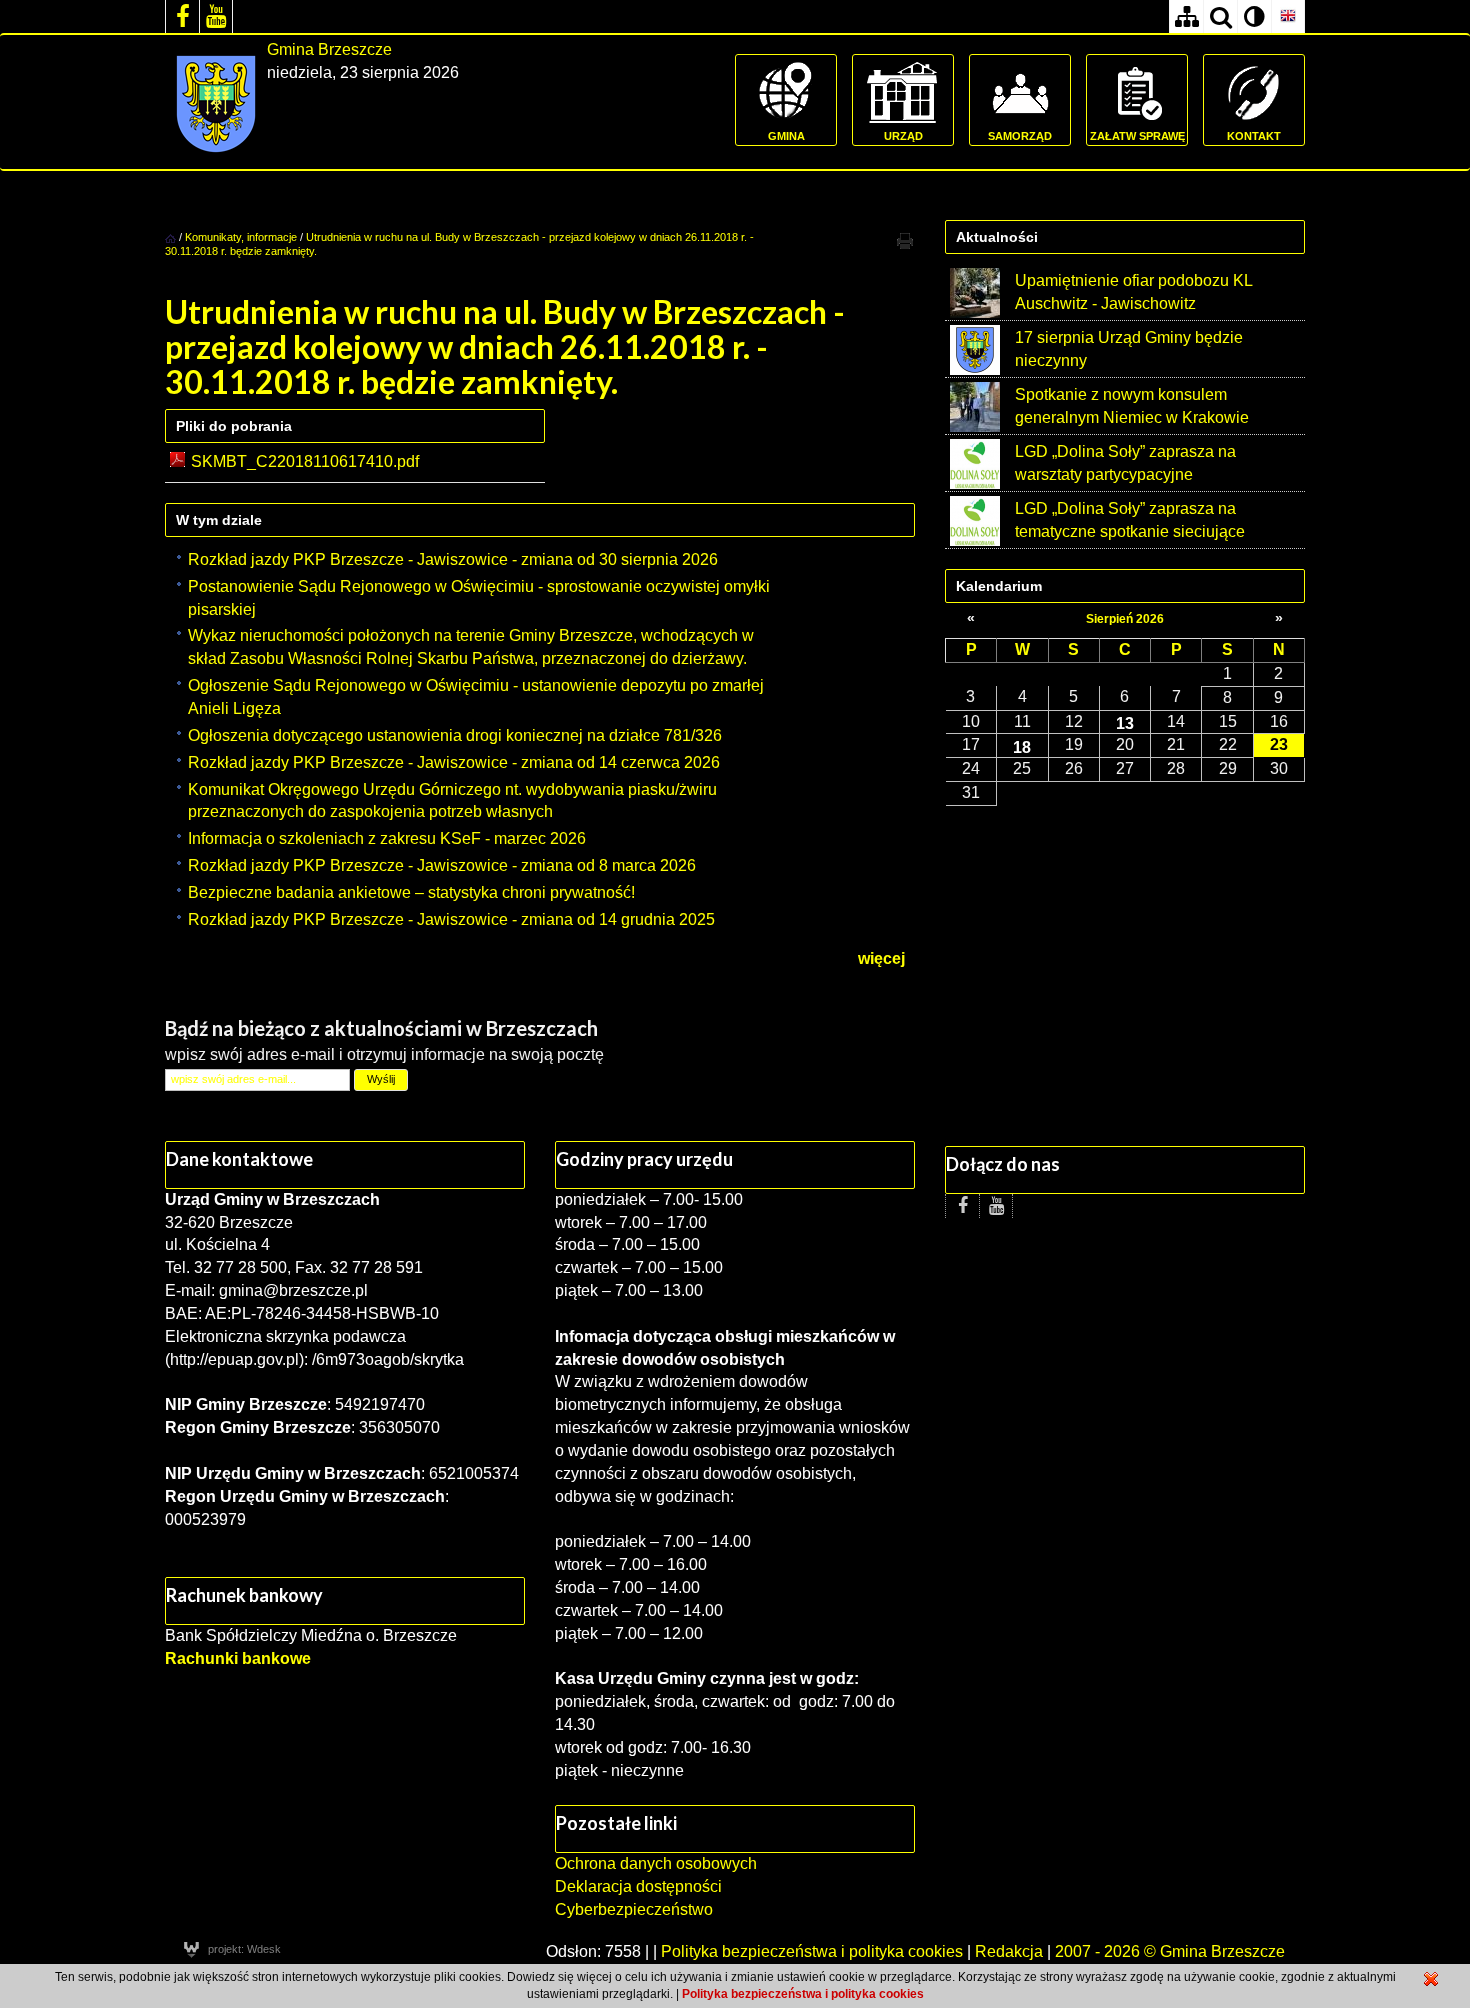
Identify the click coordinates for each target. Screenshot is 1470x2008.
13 (1125, 723)
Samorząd (1020, 136)
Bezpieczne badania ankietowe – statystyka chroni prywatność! (411, 892)
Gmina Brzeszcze (329, 49)
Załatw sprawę (1137, 136)
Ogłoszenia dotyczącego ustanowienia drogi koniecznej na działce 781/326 (455, 735)
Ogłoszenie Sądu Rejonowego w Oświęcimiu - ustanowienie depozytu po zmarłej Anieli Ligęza (476, 697)
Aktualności (997, 237)
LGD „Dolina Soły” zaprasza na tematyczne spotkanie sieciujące (1130, 520)
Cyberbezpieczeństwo (634, 1909)
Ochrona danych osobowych (656, 1863)
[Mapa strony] (1186, 16)
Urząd (903, 136)
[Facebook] (182, 16)
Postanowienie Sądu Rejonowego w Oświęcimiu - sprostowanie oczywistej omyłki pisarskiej (479, 598)
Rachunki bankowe (238, 1658)
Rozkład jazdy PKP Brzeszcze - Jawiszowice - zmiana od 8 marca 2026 (442, 865)
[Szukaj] (1220, 16)
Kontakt (1254, 136)
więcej (881, 958)
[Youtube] (216, 16)
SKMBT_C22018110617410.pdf (305, 461)
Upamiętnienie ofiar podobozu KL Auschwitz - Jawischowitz (1133, 292)
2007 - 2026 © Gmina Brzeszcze (1170, 1951)
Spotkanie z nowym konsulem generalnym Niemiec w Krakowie (1132, 406)
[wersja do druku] (905, 240)
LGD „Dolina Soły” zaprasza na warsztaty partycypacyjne (1125, 463)
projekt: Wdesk (244, 1949)
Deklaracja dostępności (638, 1886)
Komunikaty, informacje (241, 237)
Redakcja (1009, 1951)
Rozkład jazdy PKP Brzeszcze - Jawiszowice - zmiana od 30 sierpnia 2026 (453, 559)
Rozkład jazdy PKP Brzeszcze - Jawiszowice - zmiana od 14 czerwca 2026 (454, 762)
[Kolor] (1254, 16)
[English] (1288, 16)
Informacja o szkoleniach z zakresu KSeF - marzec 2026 (387, 838)
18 (1022, 747)
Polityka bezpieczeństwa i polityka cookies (812, 1951)
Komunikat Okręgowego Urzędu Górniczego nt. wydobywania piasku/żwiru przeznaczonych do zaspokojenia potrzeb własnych (452, 801)
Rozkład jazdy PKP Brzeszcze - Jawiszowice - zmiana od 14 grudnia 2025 (451, 919)
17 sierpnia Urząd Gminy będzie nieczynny (1129, 349)
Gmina (786, 136)
